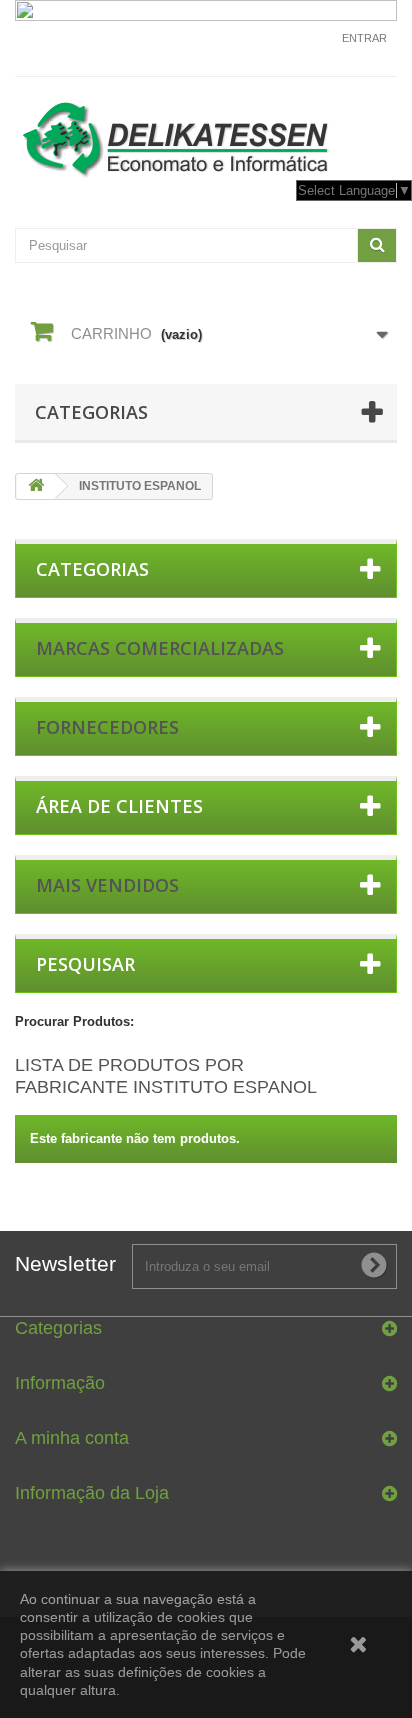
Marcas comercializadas (160, 648)
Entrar (364, 38)
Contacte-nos (285, 47)
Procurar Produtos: (74, 1021)
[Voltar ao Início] (36, 486)
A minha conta (72, 1438)
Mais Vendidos (107, 885)
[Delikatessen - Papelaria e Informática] (206, 135)
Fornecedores (107, 727)
